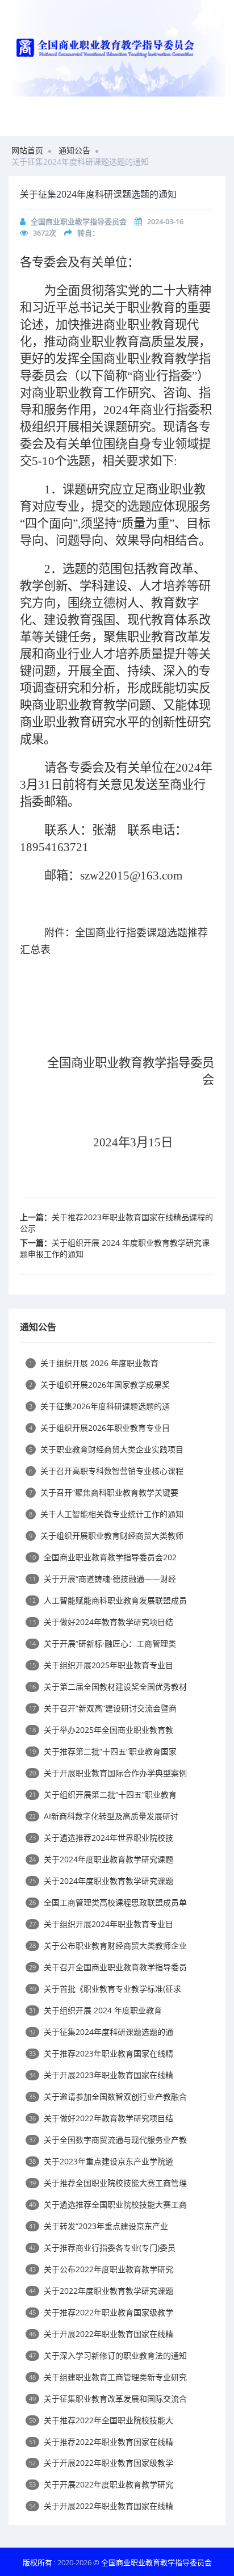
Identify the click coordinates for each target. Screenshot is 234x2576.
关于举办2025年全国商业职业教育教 (101, 1730)
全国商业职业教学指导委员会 (79, 221)
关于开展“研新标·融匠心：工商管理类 (103, 1643)
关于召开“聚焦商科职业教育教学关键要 (104, 1492)
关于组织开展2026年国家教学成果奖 (99, 1385)
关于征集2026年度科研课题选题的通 (99, 1406)
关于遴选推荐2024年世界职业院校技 (101, 1838)
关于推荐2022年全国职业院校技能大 (101, 2420)
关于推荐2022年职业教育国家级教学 (101, 2312)
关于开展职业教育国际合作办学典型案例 (108, 1773)
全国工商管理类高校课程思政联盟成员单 (108, 1902)
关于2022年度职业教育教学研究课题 (101, 2291)
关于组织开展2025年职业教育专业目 (101, 1665)
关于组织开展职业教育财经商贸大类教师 (106, 1536)
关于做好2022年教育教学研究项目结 (101, 2118)
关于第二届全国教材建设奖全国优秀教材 (108, 1687)
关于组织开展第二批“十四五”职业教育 (103, 1794)
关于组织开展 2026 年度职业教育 (94, 1363)
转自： (88, 233)
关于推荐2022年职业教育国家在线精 (101, 2442)
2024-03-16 (165, 221)
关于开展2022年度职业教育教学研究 (101, 2484)
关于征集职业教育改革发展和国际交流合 (108, 2399)
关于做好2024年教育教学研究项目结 (101, 1622)
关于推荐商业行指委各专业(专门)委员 (102, 2248)
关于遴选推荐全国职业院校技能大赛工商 (108, 2204)
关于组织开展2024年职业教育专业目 (101, 1924)
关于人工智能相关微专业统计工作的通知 (106, 1514)
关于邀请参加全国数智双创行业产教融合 (108, 2097)
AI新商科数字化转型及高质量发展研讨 (104, 1816)
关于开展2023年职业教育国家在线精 (101, 2075)
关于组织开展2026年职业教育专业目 (99, 1428)
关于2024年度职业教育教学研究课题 (101, 1859)
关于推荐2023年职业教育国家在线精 (101, 2053)
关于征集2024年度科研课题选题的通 (101, 2032)
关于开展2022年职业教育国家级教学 (101, 2463)
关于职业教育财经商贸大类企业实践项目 (106, 1449)
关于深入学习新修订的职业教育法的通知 (108, 2355)
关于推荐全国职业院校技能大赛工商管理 (108, 2183)
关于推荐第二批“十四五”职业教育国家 (103, 1751)
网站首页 (27, 150)
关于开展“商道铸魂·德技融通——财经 (103, 1579)
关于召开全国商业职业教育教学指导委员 (108, 1967)
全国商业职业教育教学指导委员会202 (103, 1557)
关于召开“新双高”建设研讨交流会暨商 (103, 1708)
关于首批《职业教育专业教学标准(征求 (105, 1989)
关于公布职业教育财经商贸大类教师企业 (108, 1945)
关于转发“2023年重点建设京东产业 (99, 2226)
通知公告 (74, 150)
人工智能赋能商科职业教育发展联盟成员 (108, 1600)
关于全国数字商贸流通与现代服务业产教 (108, 2140)
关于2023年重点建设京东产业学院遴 (101, 2161)
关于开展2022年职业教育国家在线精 (101, 2334)
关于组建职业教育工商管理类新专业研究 (108, 2377)
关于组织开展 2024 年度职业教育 (95, 2010)
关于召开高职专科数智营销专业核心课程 (106, 1471)
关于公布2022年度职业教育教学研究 (101, 2269)
